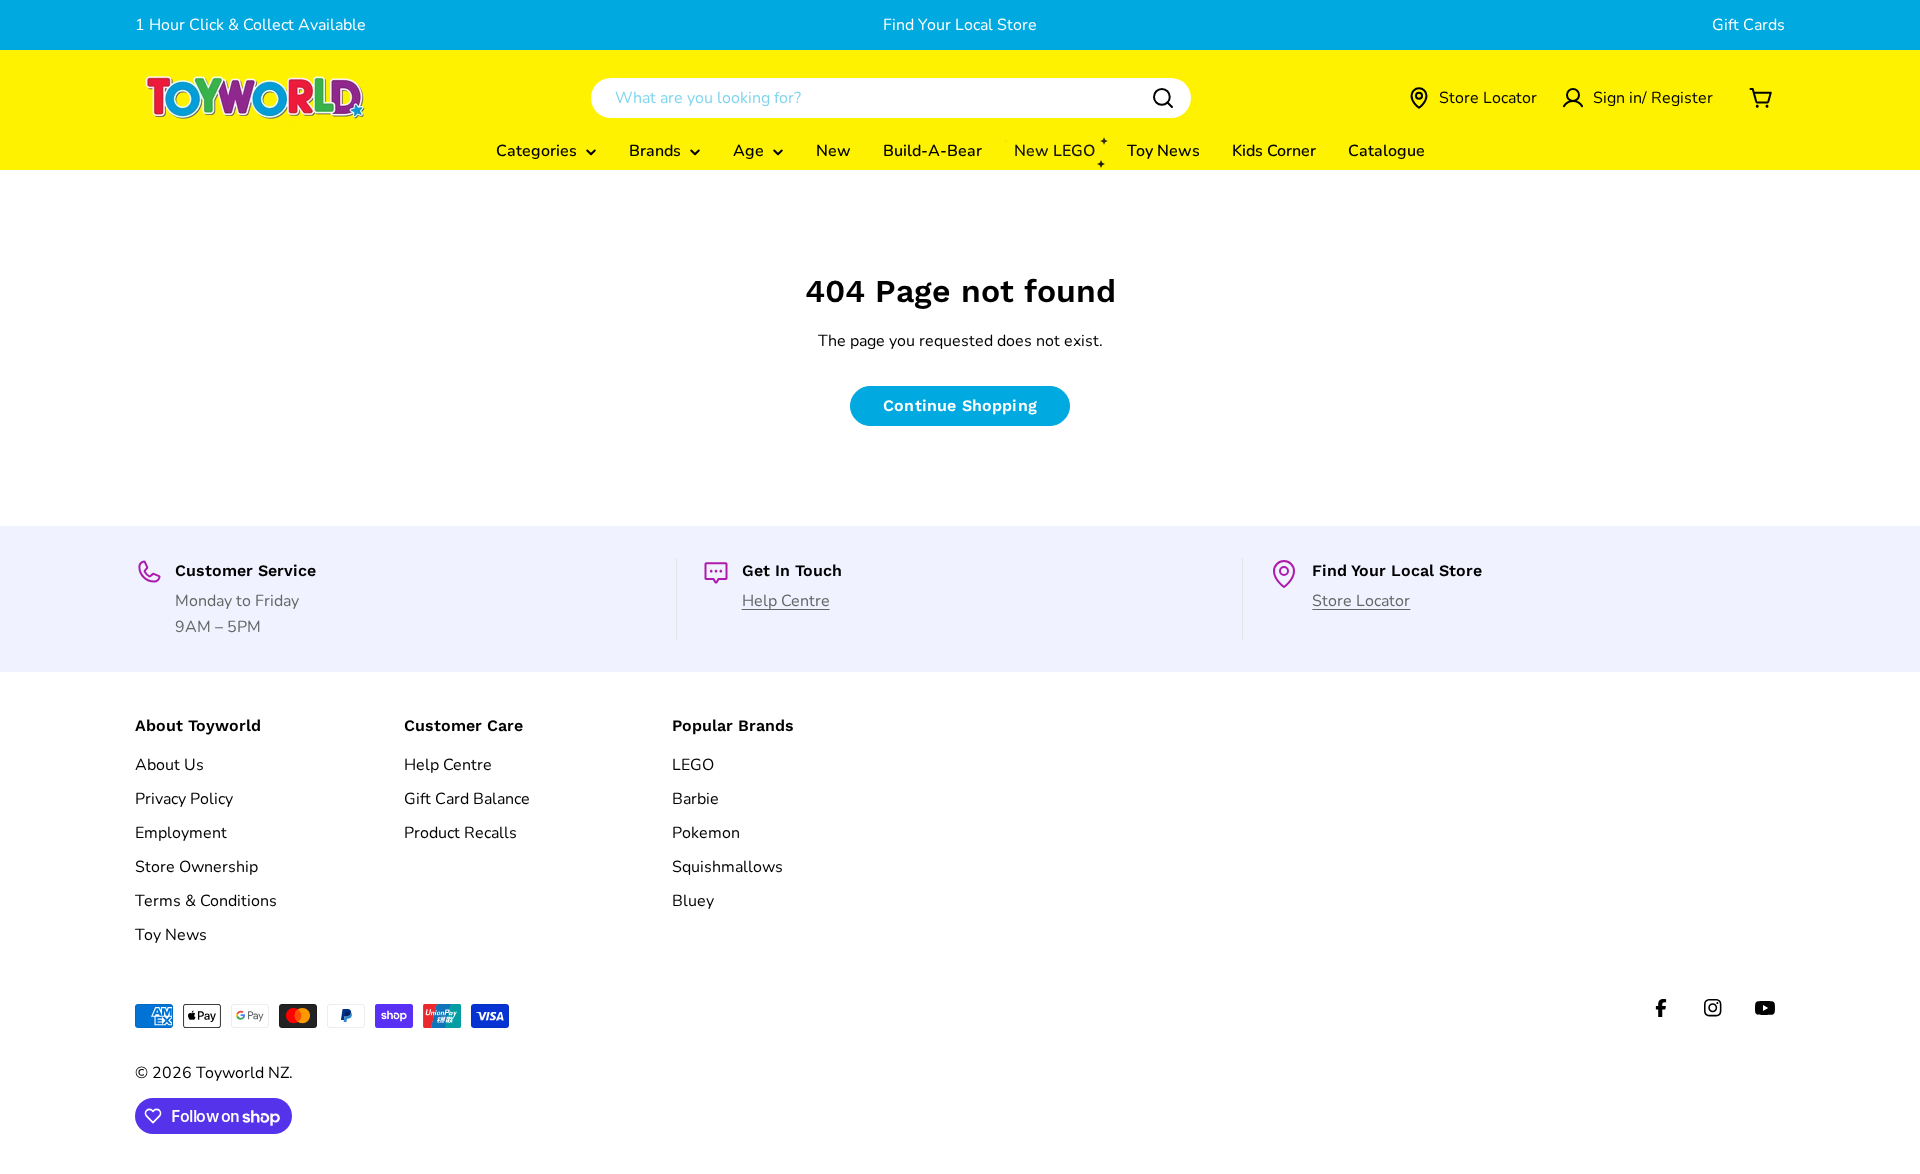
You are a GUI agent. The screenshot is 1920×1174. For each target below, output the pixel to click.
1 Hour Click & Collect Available (250, 25)
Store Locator (1361, 601)
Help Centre (786, 601)
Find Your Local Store (960, 25)
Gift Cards (1748, 25)
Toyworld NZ (242, 1073)
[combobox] (891, 98)
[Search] (1163, 98)
